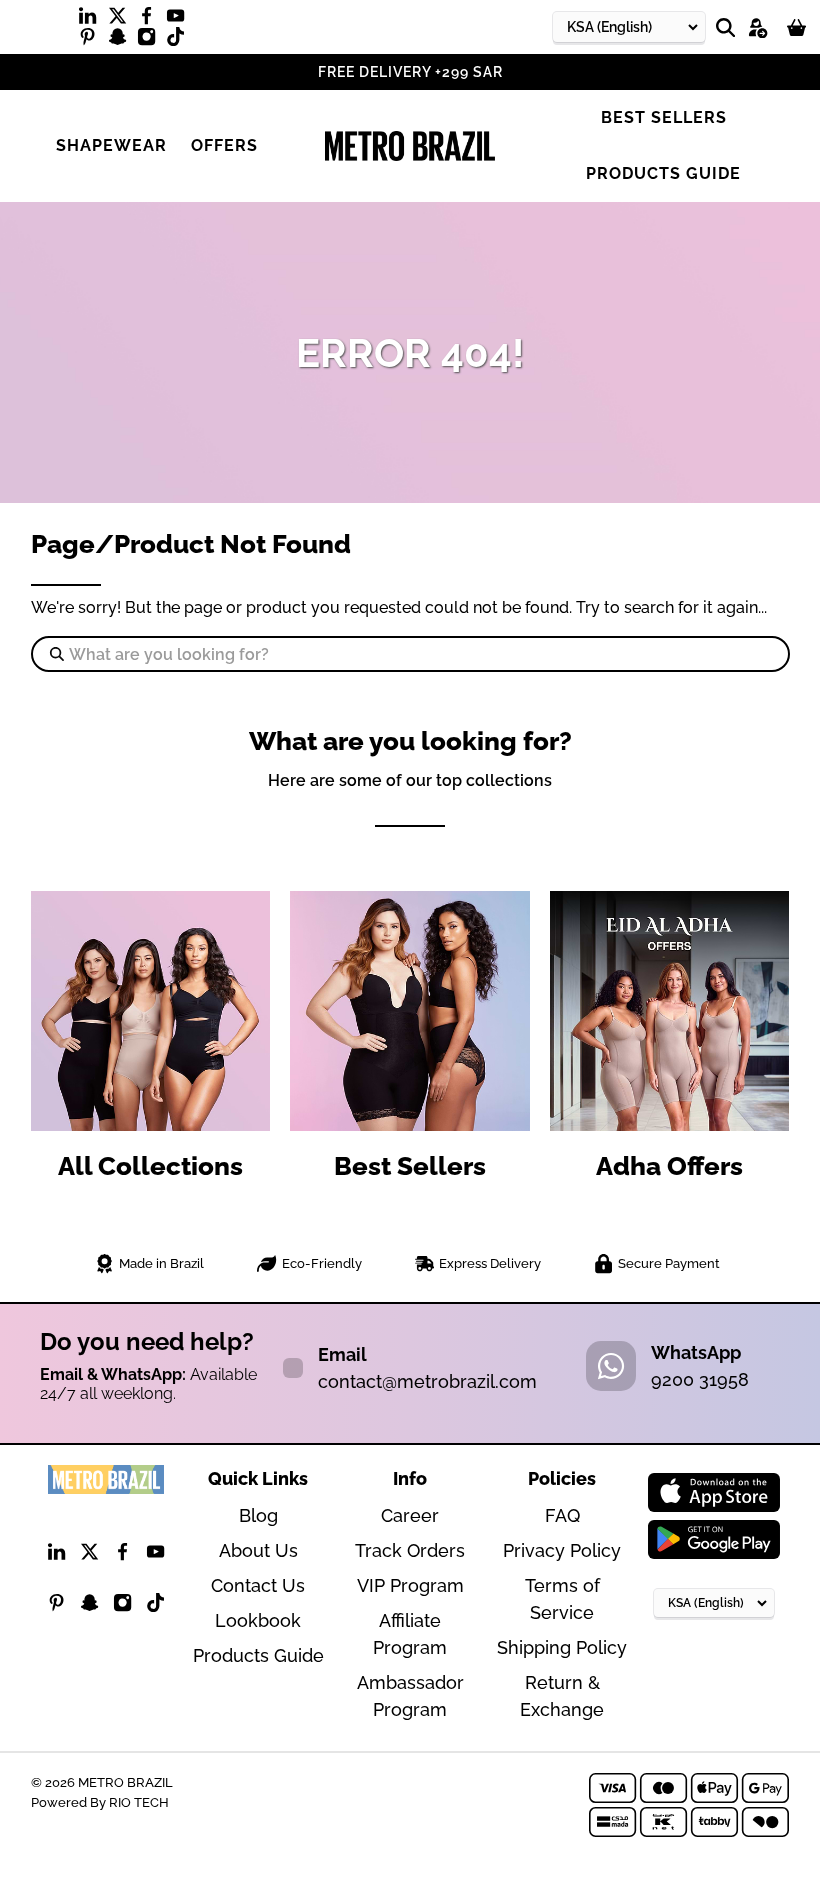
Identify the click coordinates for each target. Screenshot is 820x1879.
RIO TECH (139, 1802)
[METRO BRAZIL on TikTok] (180, 41)
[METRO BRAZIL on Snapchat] (122, 41)
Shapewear (111, 145)
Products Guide (663, 173)
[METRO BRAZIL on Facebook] (151, 20)
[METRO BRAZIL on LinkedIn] (92, 20)
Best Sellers (664, 117)
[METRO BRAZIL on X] (122, 20)
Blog (258, 1515)
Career (410, 1515)
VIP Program (410, 1585)
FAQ (562, 1515)
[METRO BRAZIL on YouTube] (180, 20)
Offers (224, 145)
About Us (258, 1550)
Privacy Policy (562, 1550)
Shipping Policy (562, 1647)
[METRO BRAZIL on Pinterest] (92, 41)
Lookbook (258, 1620)
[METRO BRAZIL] (410, 146)
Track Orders (410, 1550)
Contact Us (258, 1585)
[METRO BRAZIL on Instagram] (151, 41)
